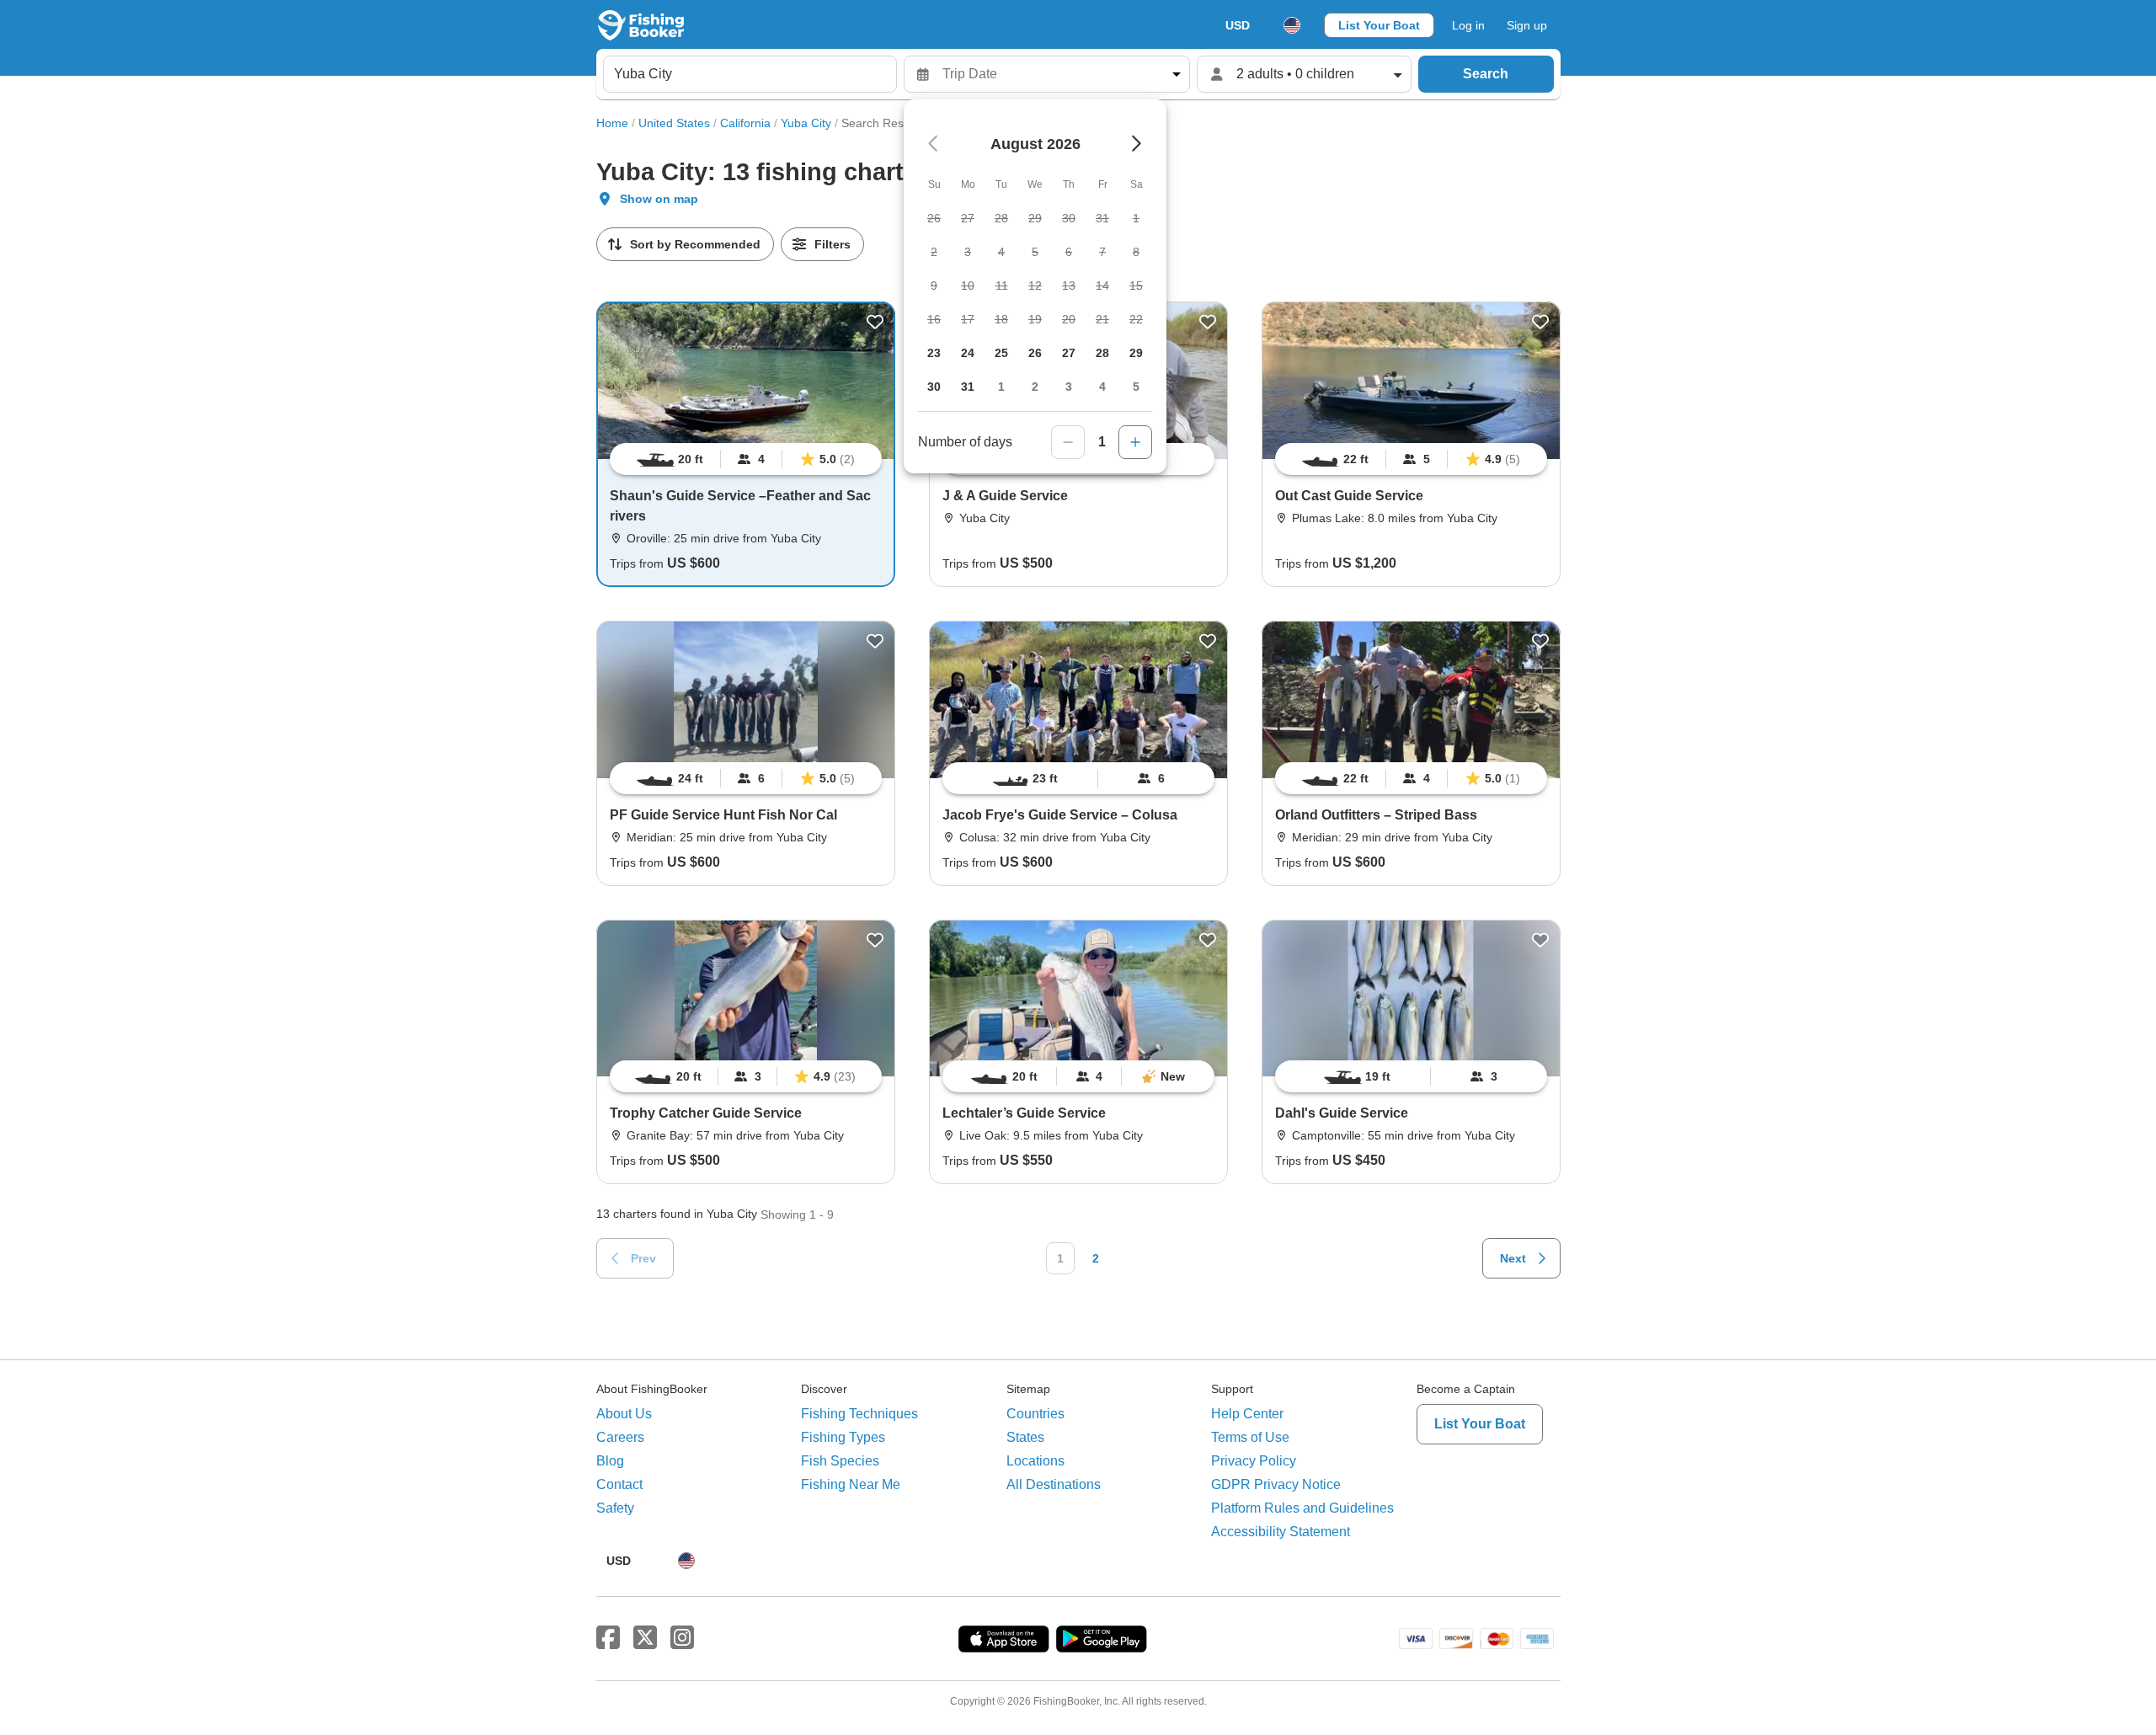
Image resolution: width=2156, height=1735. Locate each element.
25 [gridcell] (1001, 353)
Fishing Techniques (859, 1414)
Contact (619, 1484)
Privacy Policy (1254, 1461)
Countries (1035, 1414)
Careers (620, 1437)
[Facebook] (608, 1638)
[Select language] (1292, 25)
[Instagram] (682, 1638)
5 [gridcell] (1136, 387)
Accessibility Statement (1281, 1532)
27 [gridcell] (1069, 353)
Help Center (1247, 1414)
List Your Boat (1379, 25)
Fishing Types (843, 1437)
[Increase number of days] (1135, 442)
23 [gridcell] (934, 353)
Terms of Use (1250, 1437)
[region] (746, 459)
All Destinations (1054, 1484)
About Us (624, 1414)
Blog (610, 1461)
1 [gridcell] (1001, 387)
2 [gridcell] (1035, 387)
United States (674, 123)
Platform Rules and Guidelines (1302, 1508)
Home (612, 123)
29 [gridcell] (1136, 353)
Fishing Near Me (851, 1484)
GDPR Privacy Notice (1276, 1484)
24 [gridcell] (968, 353)
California (745, 123)
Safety (615, 1508)
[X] (645, 1638)
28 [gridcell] (1102, 353)
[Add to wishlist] (875, 322)
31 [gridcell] (968, 387)
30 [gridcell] (934, 387)
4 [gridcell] (1102, 387)
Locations (1035, 1461)
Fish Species (840, 1461)
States (1025, 1437)
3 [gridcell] (1069, 387)
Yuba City (806, 123)
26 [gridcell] (1035, 353)
